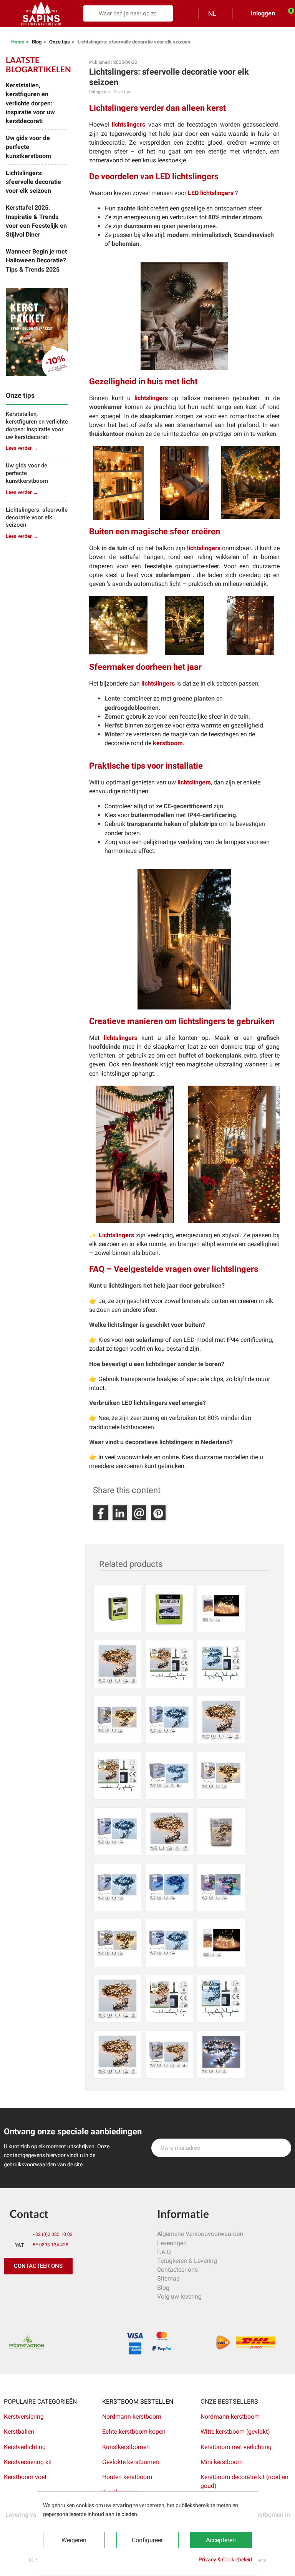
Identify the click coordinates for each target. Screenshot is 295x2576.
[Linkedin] (98, 2290)
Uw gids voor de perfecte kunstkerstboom (28, 147)
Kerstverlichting (25, 2447)
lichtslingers (128, 124)
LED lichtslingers (211, 193)
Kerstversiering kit (28, 2462)
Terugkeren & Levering (187, 2261)
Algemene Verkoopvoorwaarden (200, 2234)
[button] (38, 2266)
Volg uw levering (179, 2297)
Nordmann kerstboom (132, 2417)
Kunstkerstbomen (126, 2447)
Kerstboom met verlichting (236, 2447)
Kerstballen (19, 2432)
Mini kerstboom (222, 2462)
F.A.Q (164, 2252)
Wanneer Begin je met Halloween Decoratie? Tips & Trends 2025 (36, 260)
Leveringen (172, 2243)
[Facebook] (12, 2290)
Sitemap (168, 2278)
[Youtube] (63, 2290)
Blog (163, 2288)
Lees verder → (22, 448)
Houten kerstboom (127, 2477)
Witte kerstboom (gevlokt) (235, 2432)
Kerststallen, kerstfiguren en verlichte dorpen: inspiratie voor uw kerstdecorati (30, 103)
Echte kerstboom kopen (135, 2432)
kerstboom (168, 743)
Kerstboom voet (25, 2477)
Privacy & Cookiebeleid (225, 2559)
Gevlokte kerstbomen (131, 2462)
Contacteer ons (177, 2270)
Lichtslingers (116, 1235)
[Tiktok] (81, 2290)
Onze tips (122, 92)
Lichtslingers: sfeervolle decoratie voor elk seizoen (33, 182)
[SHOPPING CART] (287, 13)
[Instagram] (46, 2290)
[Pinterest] (29, 2290)
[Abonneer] (281, 2148)
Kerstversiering (24, 2417)
